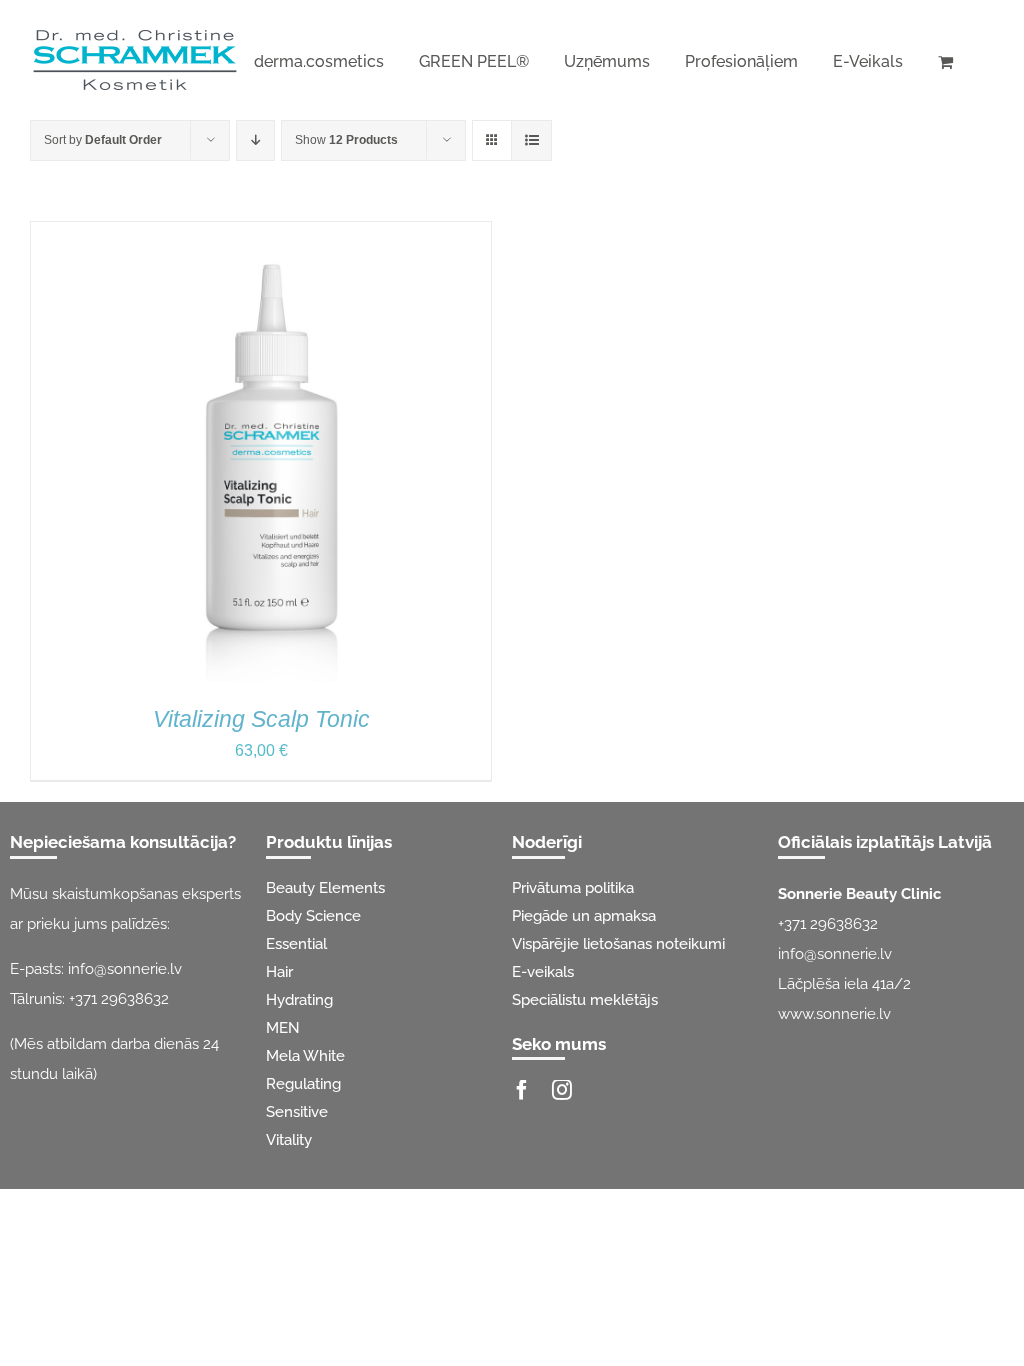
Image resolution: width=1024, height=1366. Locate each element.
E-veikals (543, 972)
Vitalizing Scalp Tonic (261, 719)
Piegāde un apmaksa (584, 916)
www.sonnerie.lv (834, 1014)
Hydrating (299, 1000)
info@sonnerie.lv (125, 969)
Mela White (305, 1056)
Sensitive (297, 1112)
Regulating (303, 1084)
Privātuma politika (573, 888)
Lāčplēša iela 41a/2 (844, 984)
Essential (296, 944)
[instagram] (562, 1090)
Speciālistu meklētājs (585, 1000)
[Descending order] (255, 140)
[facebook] (522, 1090)
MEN (283, 1028)
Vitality (289, 1140)
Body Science (313, 916)
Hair (279, 972)
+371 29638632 (119, 999)
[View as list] (531, 140)
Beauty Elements (325, 888)
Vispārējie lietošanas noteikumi (618, 944)
